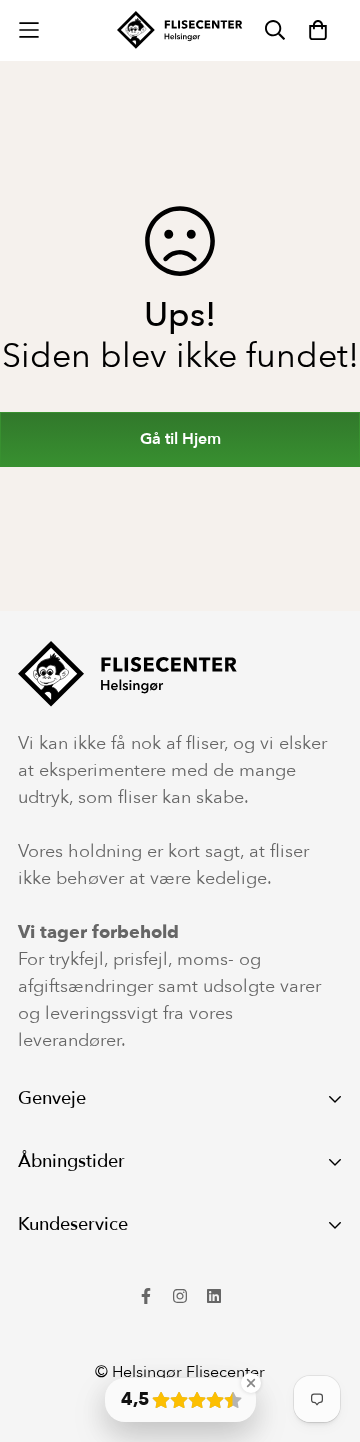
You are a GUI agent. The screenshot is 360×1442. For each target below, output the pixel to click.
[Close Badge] (251, 1383)
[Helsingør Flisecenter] (180, 30)
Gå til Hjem (180, 439)
